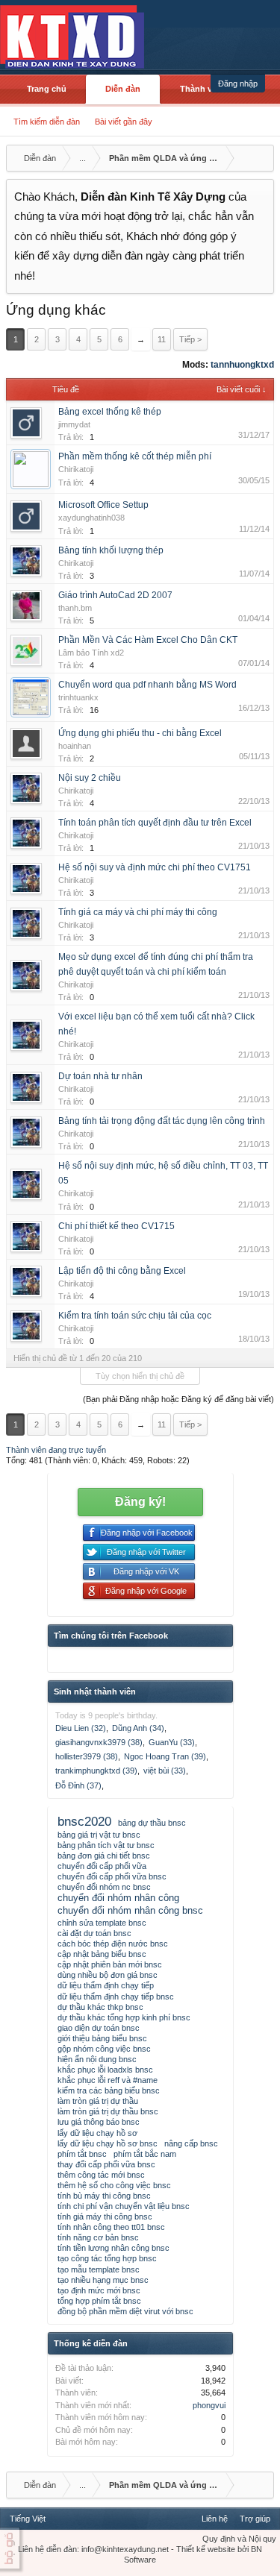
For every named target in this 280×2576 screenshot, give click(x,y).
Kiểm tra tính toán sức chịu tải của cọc (135, 1316)
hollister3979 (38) (87, 1756)
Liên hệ (215, 2519)
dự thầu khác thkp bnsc (100, 2007)
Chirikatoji (76, 469)
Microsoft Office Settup (103, 505)
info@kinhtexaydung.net (125, 2549)
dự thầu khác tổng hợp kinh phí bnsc (124, 2017)
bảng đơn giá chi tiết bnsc (104, 1856)
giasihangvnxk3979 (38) (99, 1742)
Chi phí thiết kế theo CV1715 (116, 1226)
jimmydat (74, 424)
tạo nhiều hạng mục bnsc (103, 2280)
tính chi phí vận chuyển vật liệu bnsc (124, 2206)
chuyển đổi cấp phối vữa (102, 1866)
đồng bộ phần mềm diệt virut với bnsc (125, 2311)
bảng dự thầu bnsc (152, 1823)
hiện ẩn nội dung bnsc (97, 2059)
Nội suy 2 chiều (90, 778)
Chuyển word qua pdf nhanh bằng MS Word (147, 685)
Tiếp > (190, 339)
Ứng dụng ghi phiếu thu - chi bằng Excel (140, 733)
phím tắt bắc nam (145, 2154)
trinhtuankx (78, 697)
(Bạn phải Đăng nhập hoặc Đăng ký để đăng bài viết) (178, 1399)
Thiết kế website (206, 2549)
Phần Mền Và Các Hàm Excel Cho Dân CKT (148, 640)
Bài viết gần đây (124, 122)
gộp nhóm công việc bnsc (104, 2049)
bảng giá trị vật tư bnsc (99, 1835)
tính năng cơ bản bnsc (98, 2237)
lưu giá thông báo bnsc (99, 2122)
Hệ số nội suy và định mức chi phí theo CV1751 (155, 867)
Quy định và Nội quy (239, 2539)
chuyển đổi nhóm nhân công (118, 1898)
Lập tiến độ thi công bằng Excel (122, 1271)
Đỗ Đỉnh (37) (78, 1785)
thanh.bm (75, 608)
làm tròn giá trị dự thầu (98, 2101)
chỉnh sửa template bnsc (102, 1923)
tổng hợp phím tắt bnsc (99, 2301)
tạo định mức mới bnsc (99, 2290)
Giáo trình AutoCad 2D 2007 (115, 595)
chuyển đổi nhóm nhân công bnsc (130, 1910)
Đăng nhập (238, 84)
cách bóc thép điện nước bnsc (113, 1944)
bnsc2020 (84, 1821)
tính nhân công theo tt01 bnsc (111, 2227)
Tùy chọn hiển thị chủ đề (140, 1376)
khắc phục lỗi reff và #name (108, 2080)
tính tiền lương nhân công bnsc (113, 2248)
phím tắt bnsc (82, 2154)
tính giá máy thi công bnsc (105, 2217)
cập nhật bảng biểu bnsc (102, 1954)
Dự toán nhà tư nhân (100, 1076)
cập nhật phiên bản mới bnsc (110, 1964)
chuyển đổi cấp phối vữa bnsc (112, 1876)
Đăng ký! (140, 1502)
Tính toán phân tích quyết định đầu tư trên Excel (155, 823)
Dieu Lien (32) (81, 1728)
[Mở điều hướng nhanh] (261, 158)
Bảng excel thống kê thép (110, 412)
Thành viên (202, 89)
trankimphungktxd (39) (96, 1771)
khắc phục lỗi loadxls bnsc (105, 2070)
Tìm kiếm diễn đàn (47, 122)
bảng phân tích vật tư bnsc (106, 1845)
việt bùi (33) (165, 1771)
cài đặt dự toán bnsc (94, 1933)
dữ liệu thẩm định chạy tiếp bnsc (116, 1997)
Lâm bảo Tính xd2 (91, 653)
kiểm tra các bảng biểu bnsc (109, 2090)
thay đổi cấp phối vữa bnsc (106, 2164)
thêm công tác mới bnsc (101, 2175)
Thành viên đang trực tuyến (56, 1450)
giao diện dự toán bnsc (99, 2028)
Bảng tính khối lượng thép (111, 550)
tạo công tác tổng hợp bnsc (107, 2258)
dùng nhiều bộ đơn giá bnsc (108, 1975)
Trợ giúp (255, 2519)
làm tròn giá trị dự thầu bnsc (108, 2111)
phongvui (209, 2405)
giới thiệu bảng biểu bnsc (102, 2038)
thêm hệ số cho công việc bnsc (114, 2185)
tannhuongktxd (242, 365)
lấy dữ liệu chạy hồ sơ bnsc (108, 2143)
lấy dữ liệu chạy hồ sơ (97, 2133)
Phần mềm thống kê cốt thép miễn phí (135, 456)
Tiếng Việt (28, 2519)
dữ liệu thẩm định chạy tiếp (106, 1985)
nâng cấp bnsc (191, 2143)
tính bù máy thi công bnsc (104, 2196)
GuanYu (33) (172, 1742)
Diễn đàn (123, 89)
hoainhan (75, 746)
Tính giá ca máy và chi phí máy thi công (138, 912)
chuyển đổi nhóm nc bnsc (104, 1887)
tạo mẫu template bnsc (99, 2269)
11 (162, 339)
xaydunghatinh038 (91, 518)
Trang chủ (47, 89)
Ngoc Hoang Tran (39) (165, 1756)
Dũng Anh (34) (138, 1728)
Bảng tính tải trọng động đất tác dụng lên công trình (162, 1121)
